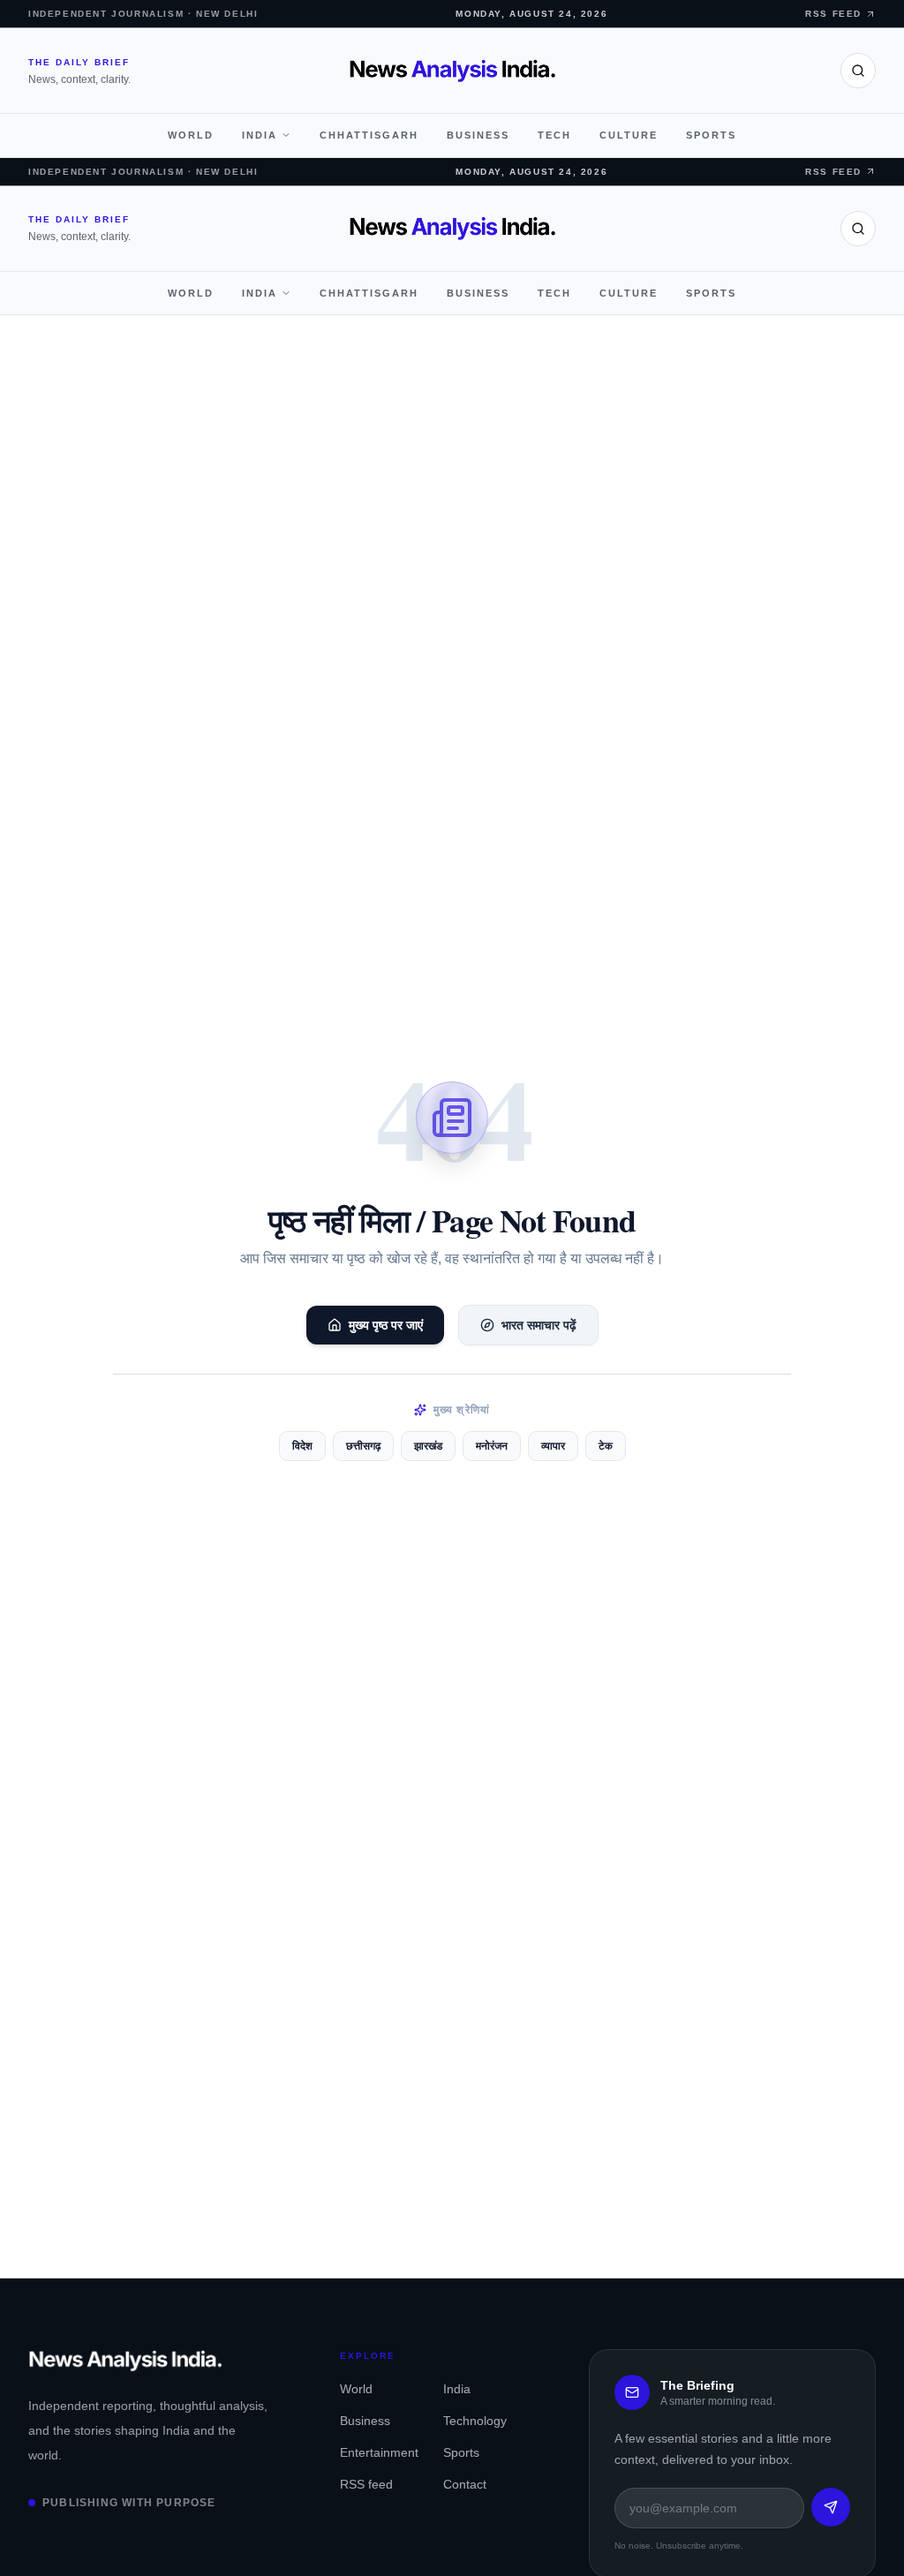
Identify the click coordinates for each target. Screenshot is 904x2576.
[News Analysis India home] (452, 71)
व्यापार (553, 1446)
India (260, 135)
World (191, 135)
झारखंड (428, 1446)
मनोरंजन (492, 1446)
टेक (606, 1446)
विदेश (302, 1446)
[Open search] (858, 71)
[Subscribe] (831, 2507)
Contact (465, 2484)
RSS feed (366, 2484)
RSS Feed (833, 14)
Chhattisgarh (369, 135)
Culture (629, 135)
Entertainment (377, 2452)
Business (478, 135)
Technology (475, 2421)
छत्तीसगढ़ (363, 1446)
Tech (554, 135)
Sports (711, 135)
